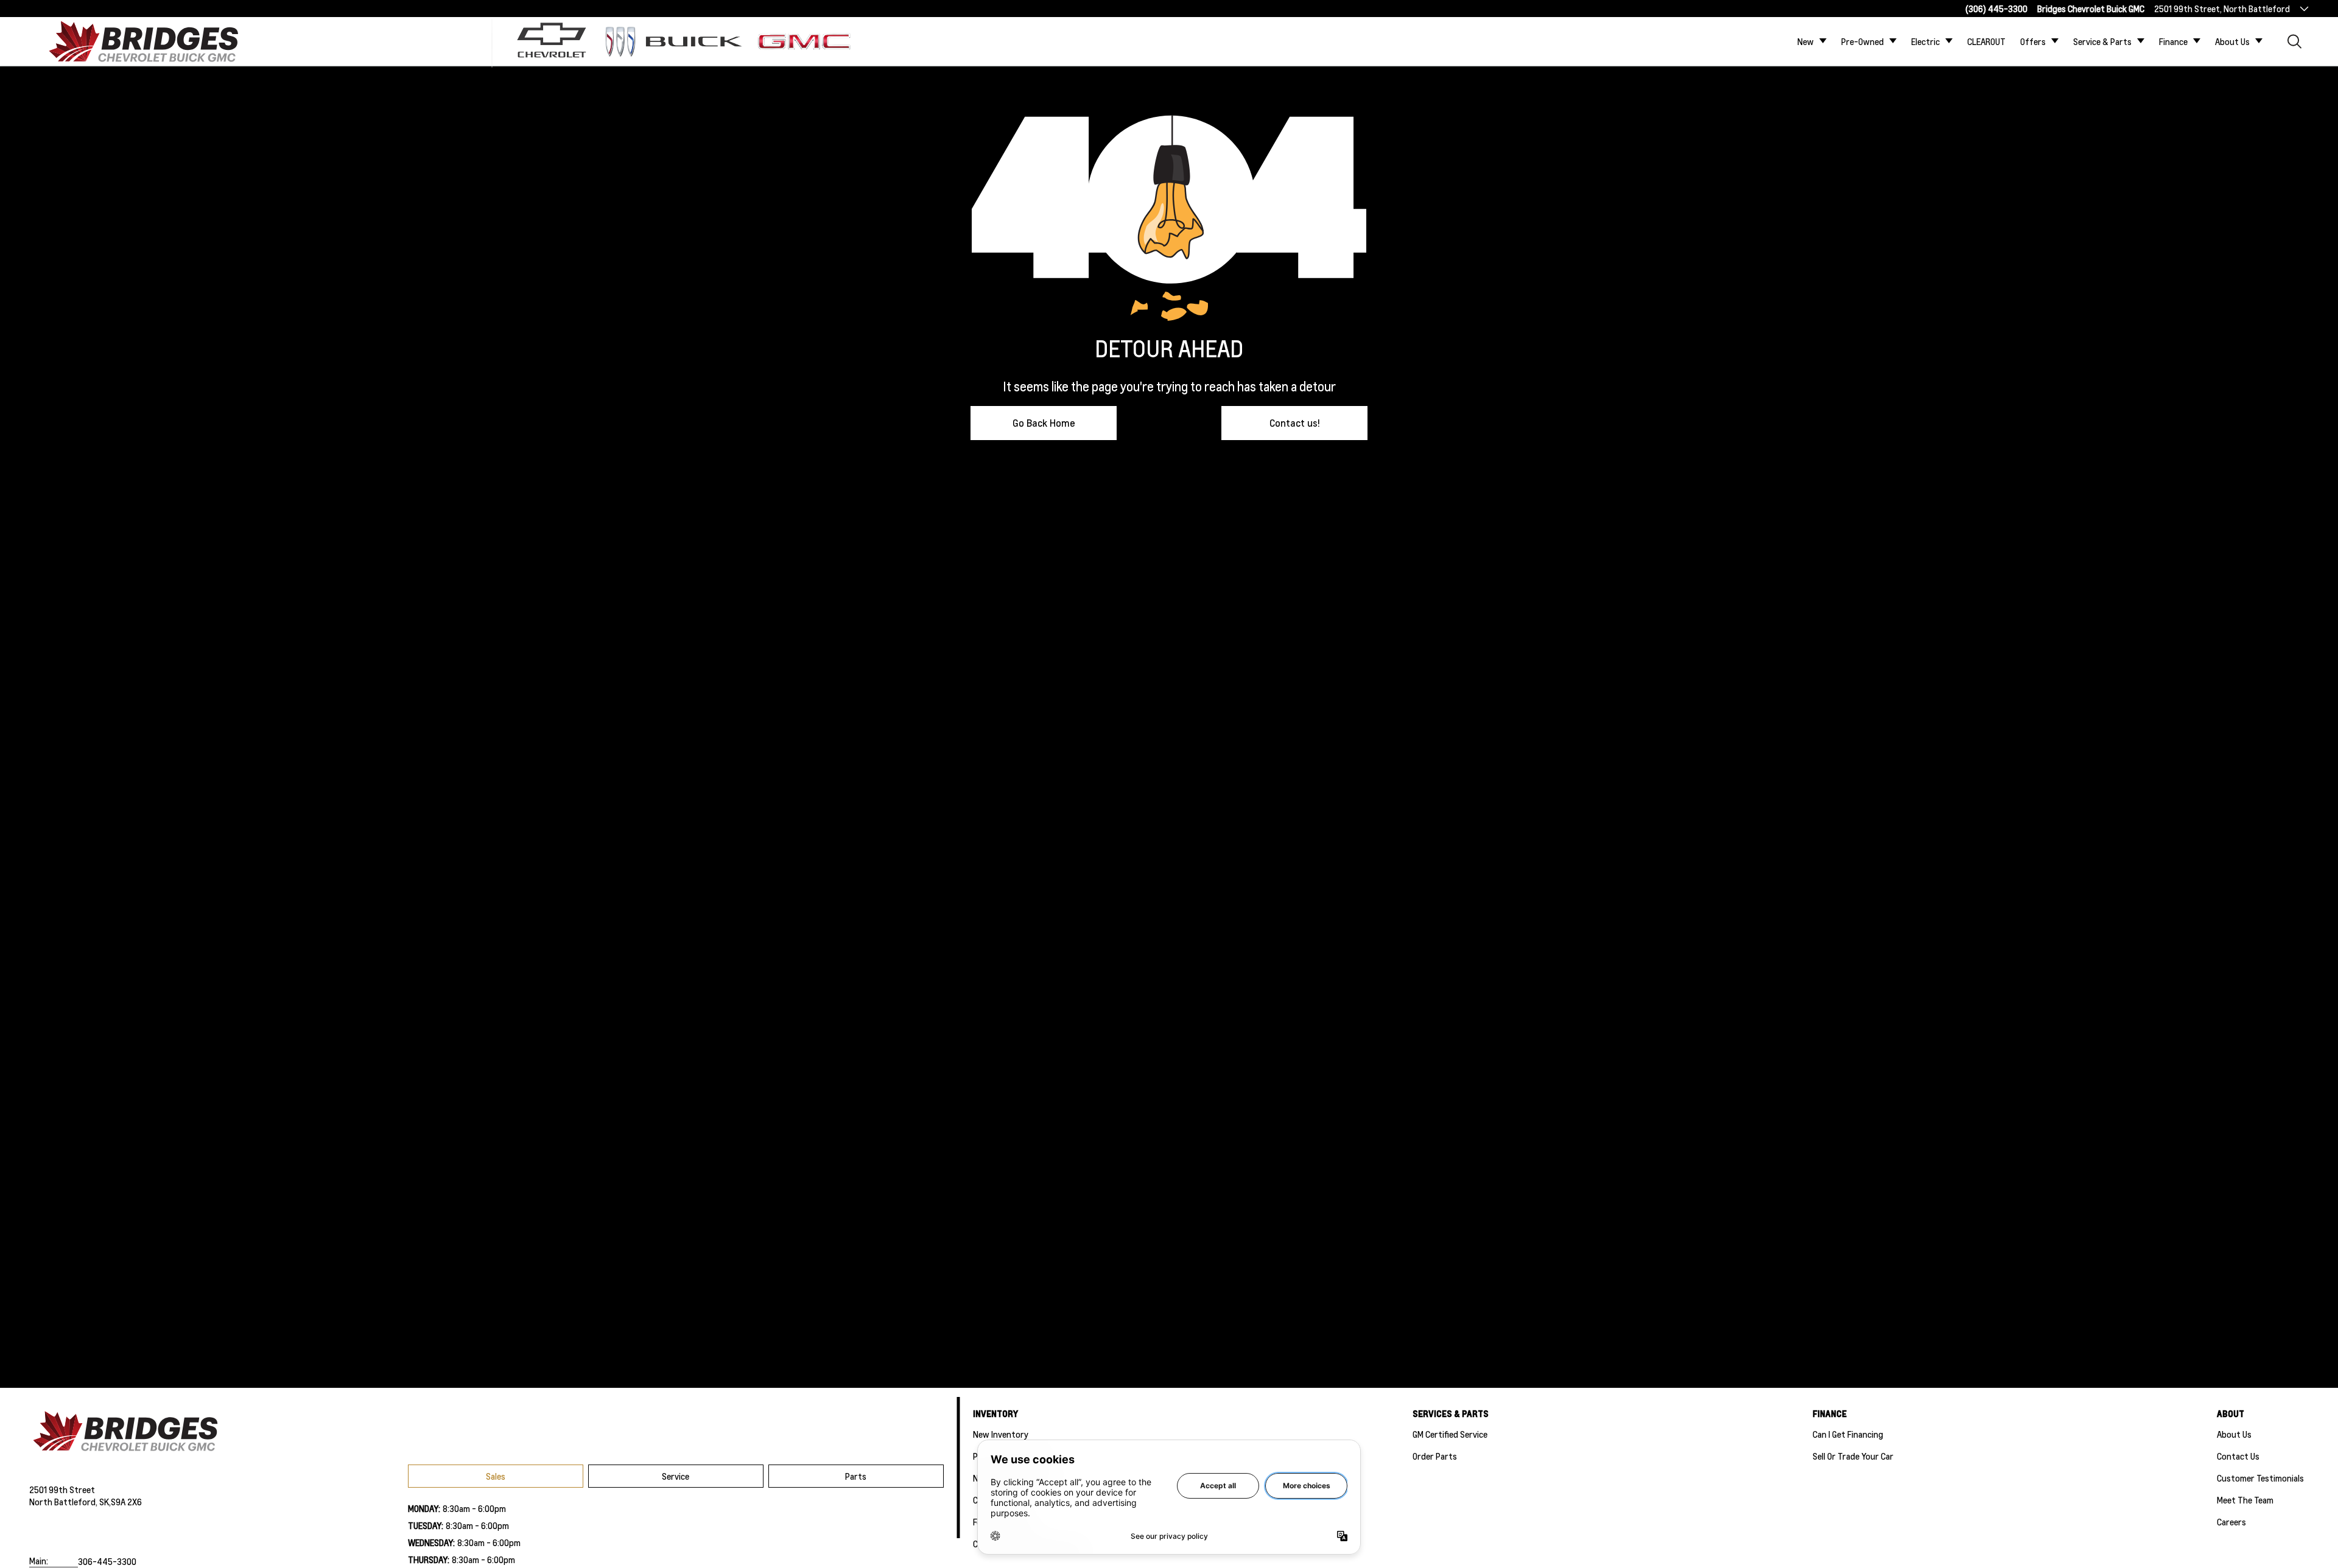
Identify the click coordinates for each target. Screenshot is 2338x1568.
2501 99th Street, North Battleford (2222, 9)
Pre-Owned (1862, 41)
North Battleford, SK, (70, 1502)
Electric (1926, 41)
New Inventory (1001, 1434)
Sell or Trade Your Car (1853, 1456)
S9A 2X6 (126, 1502)
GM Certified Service (1450, 1434)
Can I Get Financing (1848, 1434)
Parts (856, 1476)
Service (676, 1476)
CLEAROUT (1986, 41)
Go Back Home (1044, 423)
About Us (2232, 41)
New (1806, 41)
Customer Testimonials (2260, 1478)
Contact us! (1295, 423)
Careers (2231, 1522)
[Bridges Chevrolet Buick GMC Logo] (155, 41)
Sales (496, 1476)
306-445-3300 (107, 1561)
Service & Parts (2102, 41)
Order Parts (1435, 1456)
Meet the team (2245, 1500)
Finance (2173, 41)
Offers (2033, 41)
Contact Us (2238, 1456)
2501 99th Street (62, 1489)
